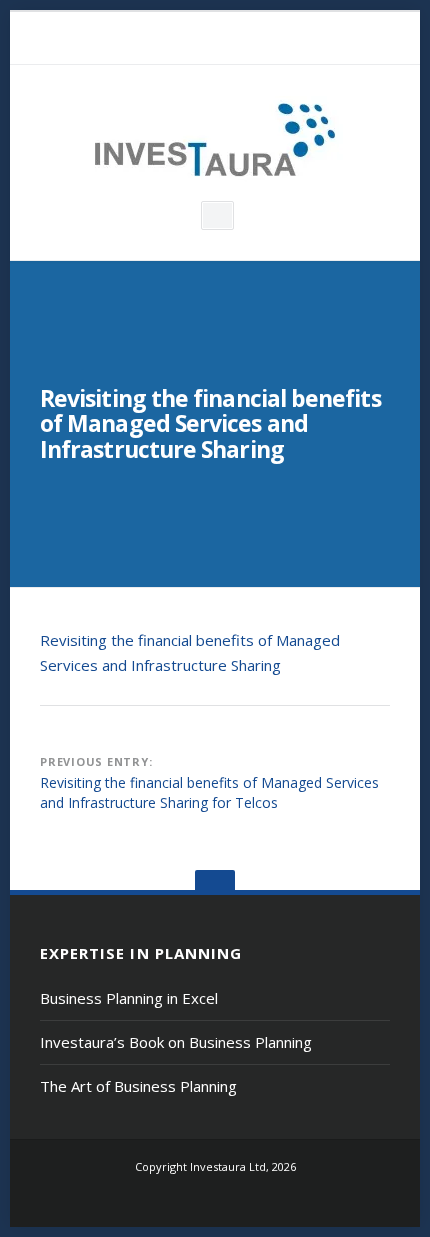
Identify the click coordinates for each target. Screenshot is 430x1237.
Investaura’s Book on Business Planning (176, 1042)
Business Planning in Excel (129, 998)
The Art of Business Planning (138, 1086)
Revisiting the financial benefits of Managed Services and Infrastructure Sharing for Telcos (209, 792)
